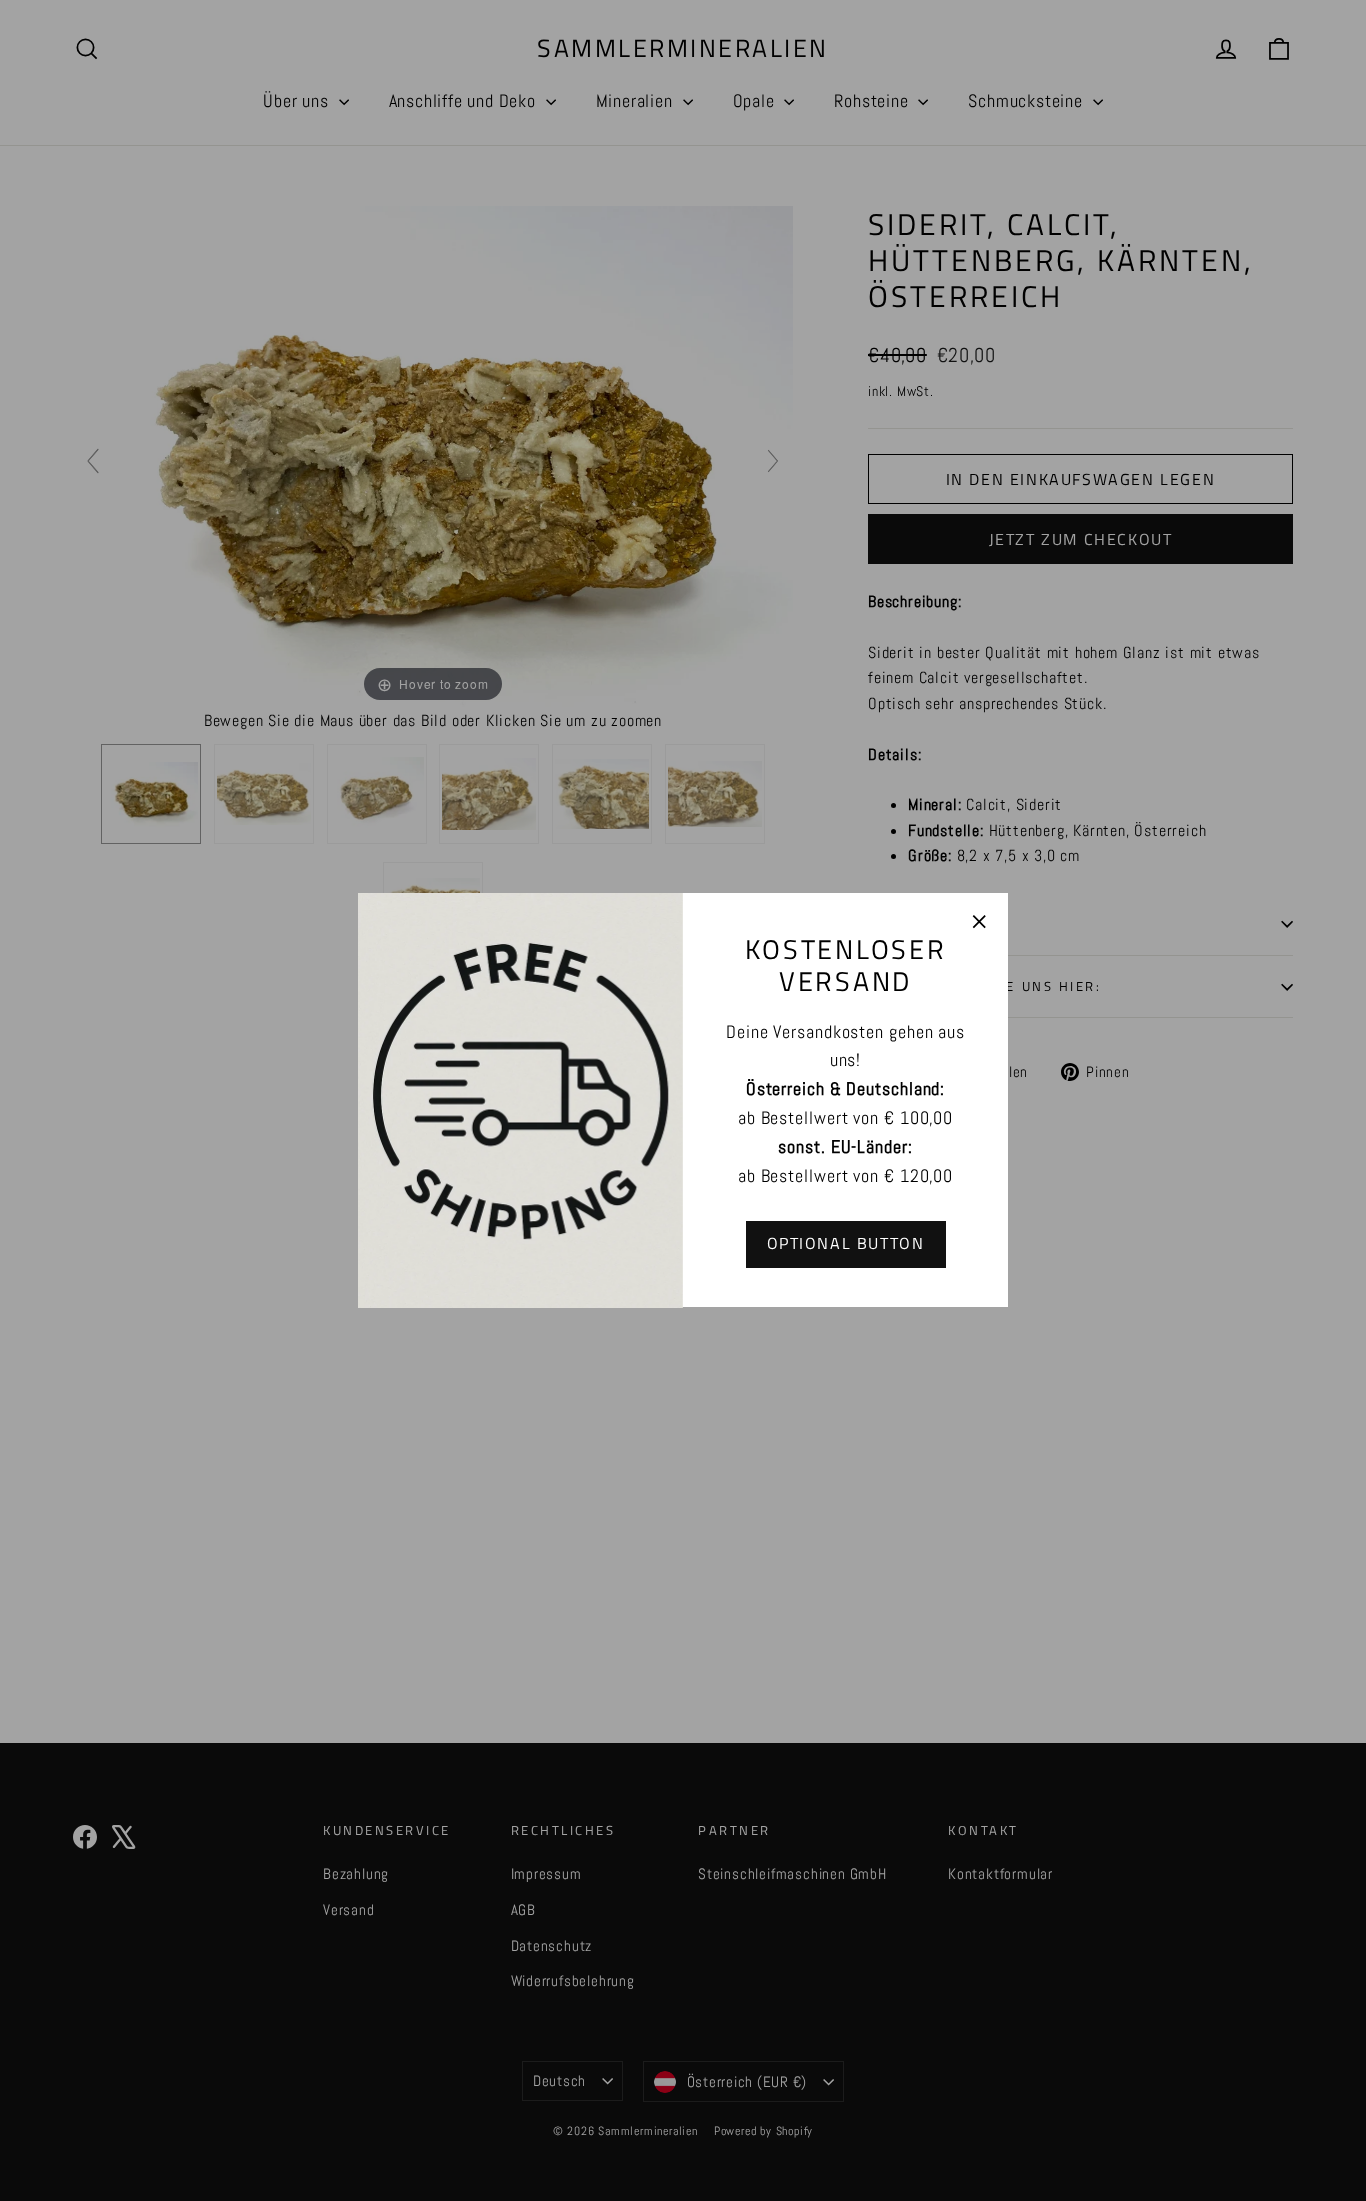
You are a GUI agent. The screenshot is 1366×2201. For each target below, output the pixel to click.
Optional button (846, 1244)
